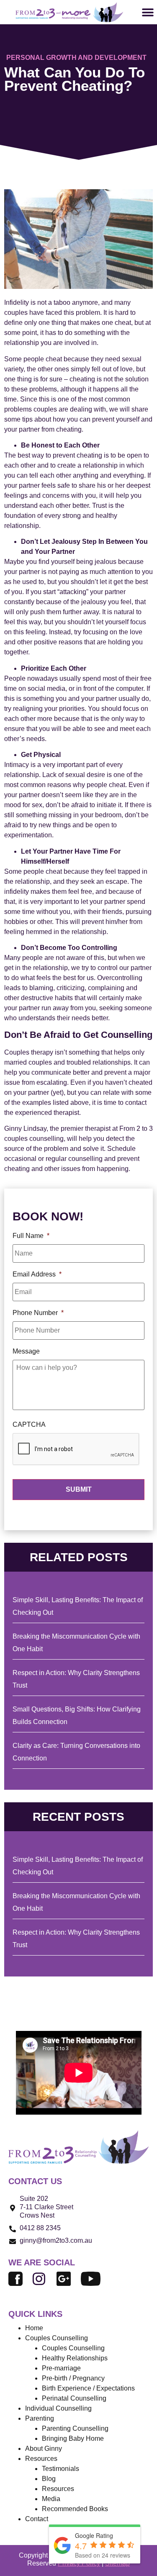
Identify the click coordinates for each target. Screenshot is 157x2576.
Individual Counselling (58, 2408)
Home (34, 2328)
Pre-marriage (61, 2368)
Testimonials (60, 2469)
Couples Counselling (73, 2348)
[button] (148, 12)
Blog (49, 2479)
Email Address (37, 1274)
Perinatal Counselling (74, 2398)
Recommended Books (75, 2509)
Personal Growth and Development (76, 58)
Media (51, 2499)
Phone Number (38, 1313)
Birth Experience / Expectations (88, 2388)
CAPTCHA (29, 1424)
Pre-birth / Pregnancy (73, 2378)
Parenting (40, 2418)
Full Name (31, 1236)
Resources (58, 2489)
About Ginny (44, 2449)
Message (26, 1351)
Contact (37, 2519)
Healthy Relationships (75, 2358)
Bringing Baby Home (73, 2438)
